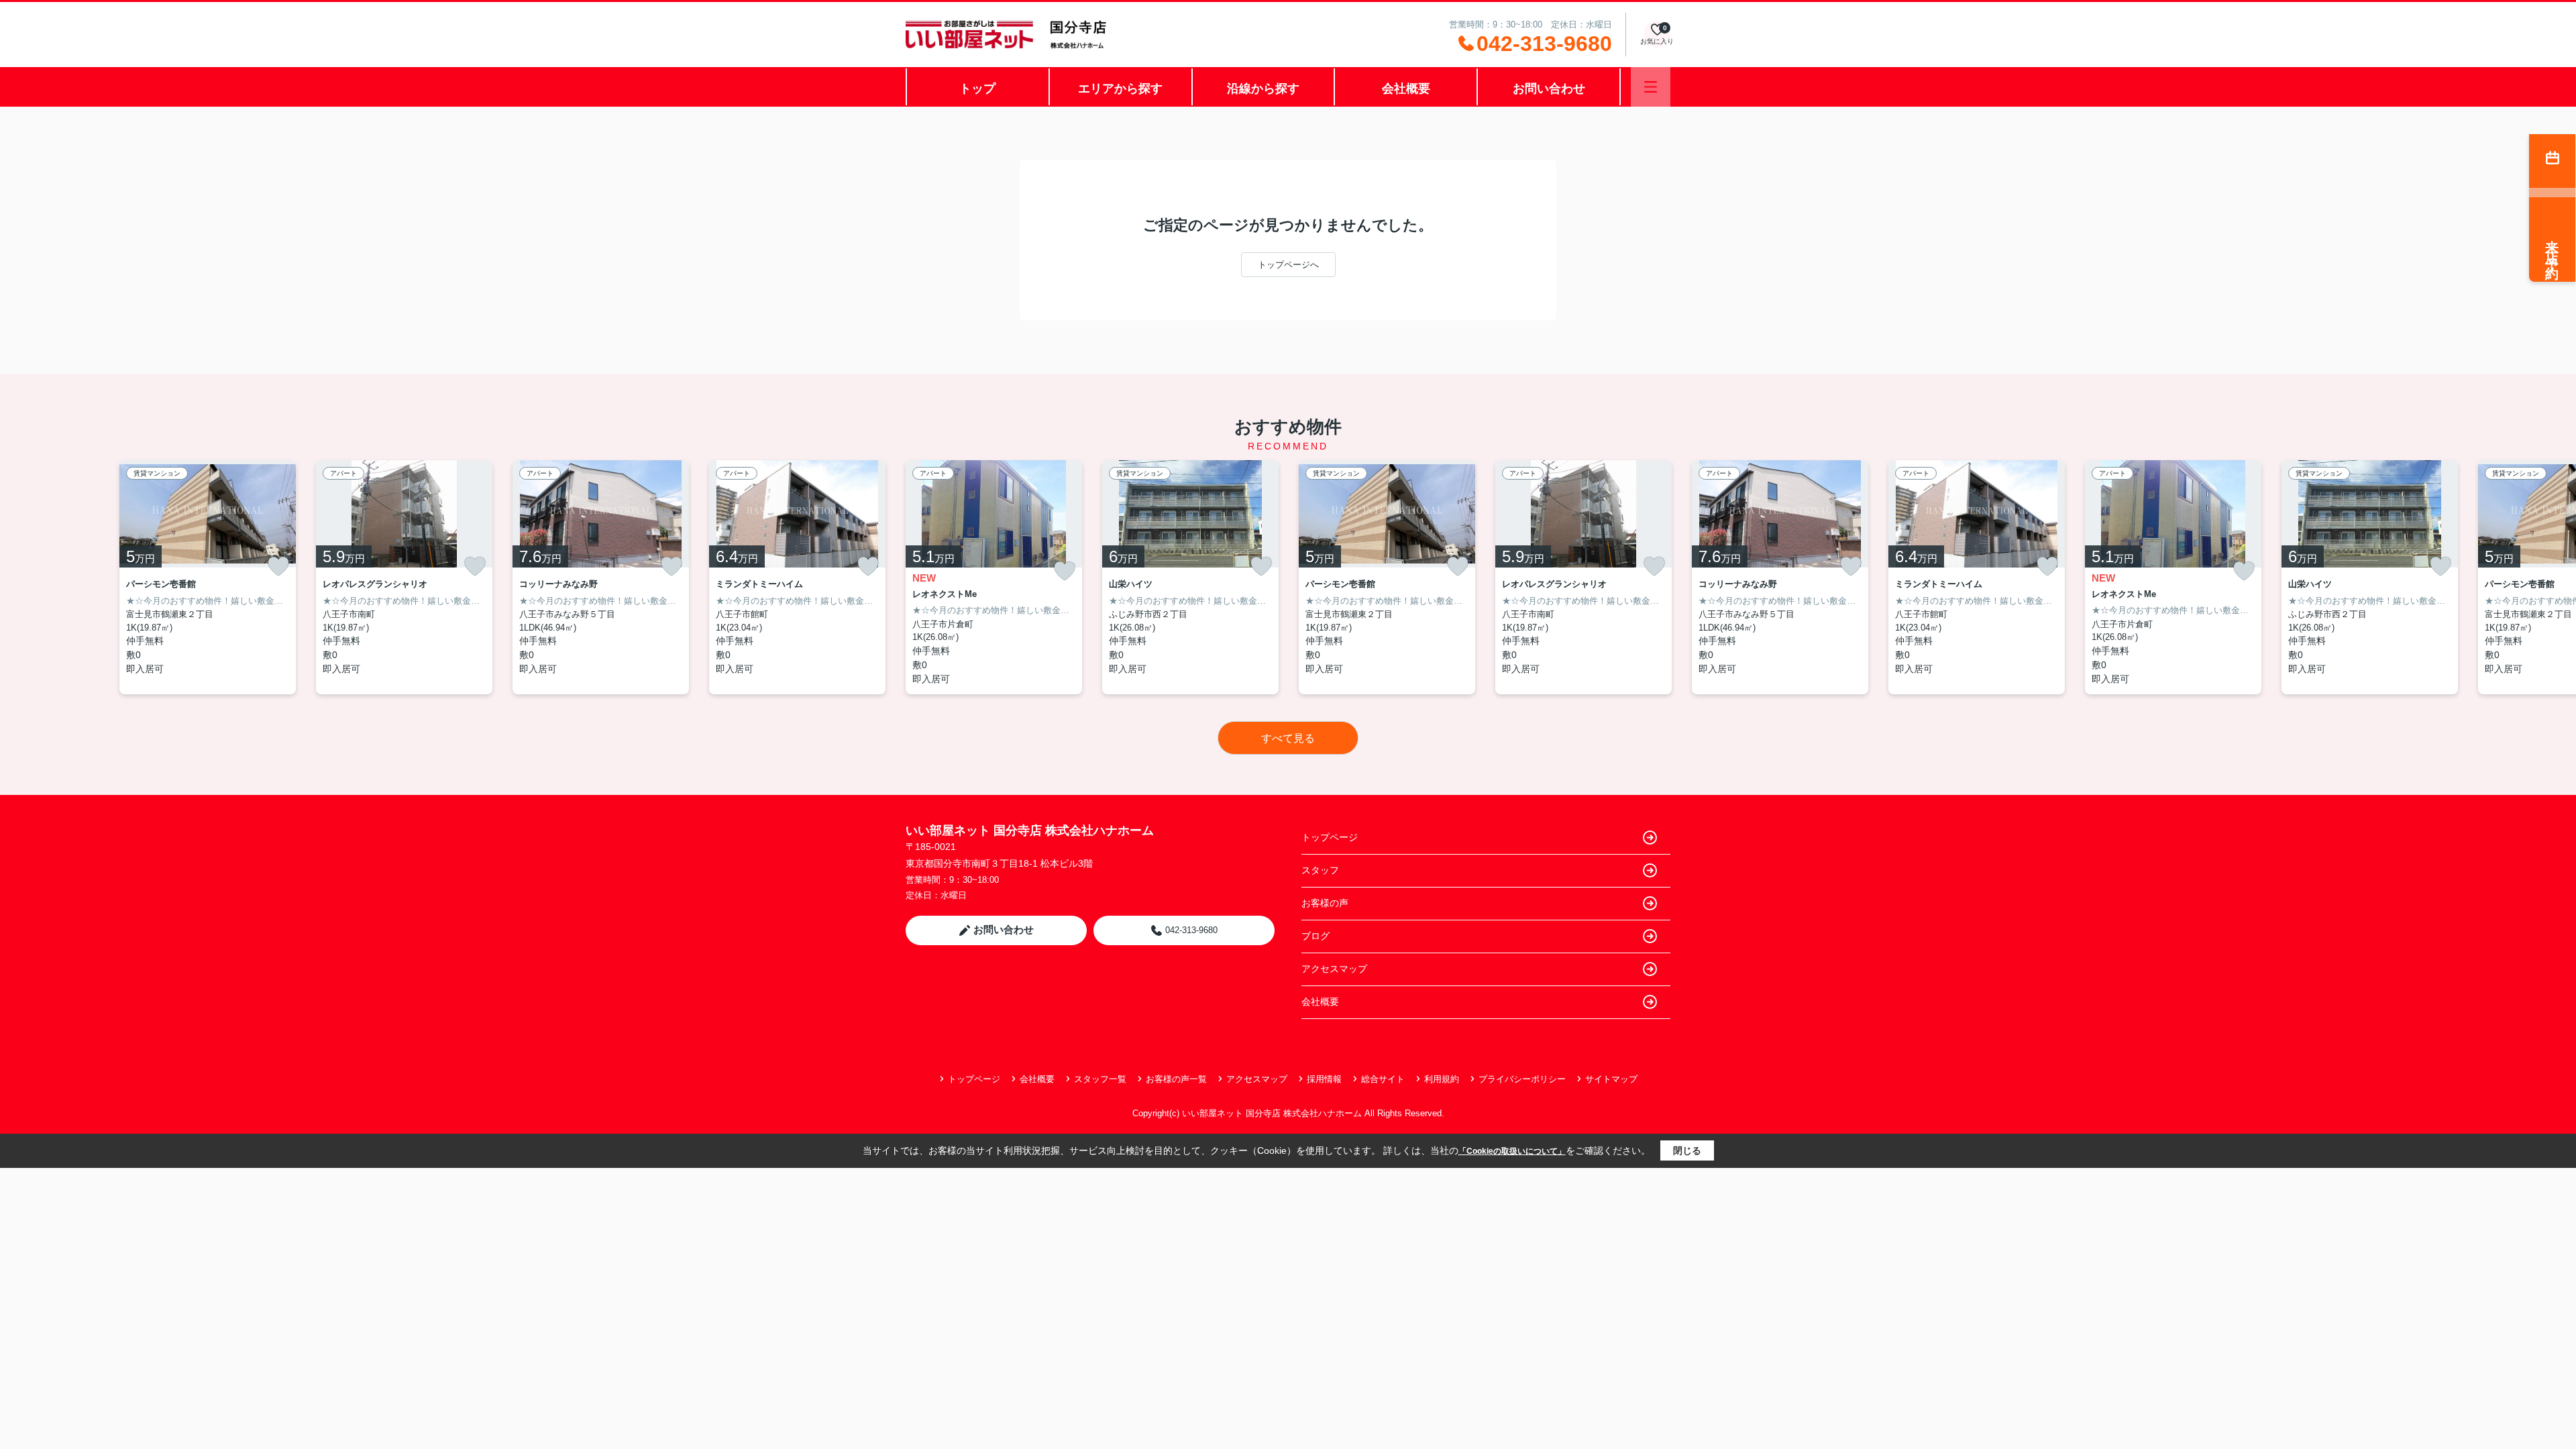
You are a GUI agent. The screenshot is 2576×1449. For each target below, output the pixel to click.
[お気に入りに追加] (278, 566)
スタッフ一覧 (1100, 1079)
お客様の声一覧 (1176, 1079)
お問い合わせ (1549, 89)
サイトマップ (1611, 1079)
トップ (977, 89)
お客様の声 (1325, 903)
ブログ (1316, 936)
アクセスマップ (1334, 969)
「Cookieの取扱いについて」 (1512, 1151)
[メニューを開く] (1651, 87)
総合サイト (1383, 1079)
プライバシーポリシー (1522, 1079)
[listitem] (994, 577)
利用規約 (1442, 1079)
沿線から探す (1263, 89)
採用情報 (1324, 1079)
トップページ (1330, 837)
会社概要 (1406, 89)
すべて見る (1288, 738)
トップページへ (1288, 265)
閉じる (1687, 1150)
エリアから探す (1120, 89)
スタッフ (1320, 870)
